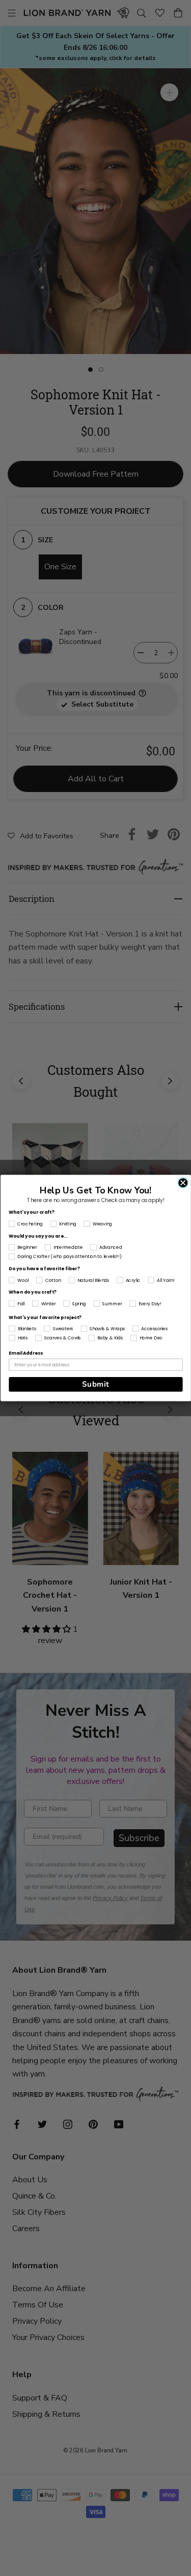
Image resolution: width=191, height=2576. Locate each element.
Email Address (26, 1353)
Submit (95, 1384)
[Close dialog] (183, 1183)
